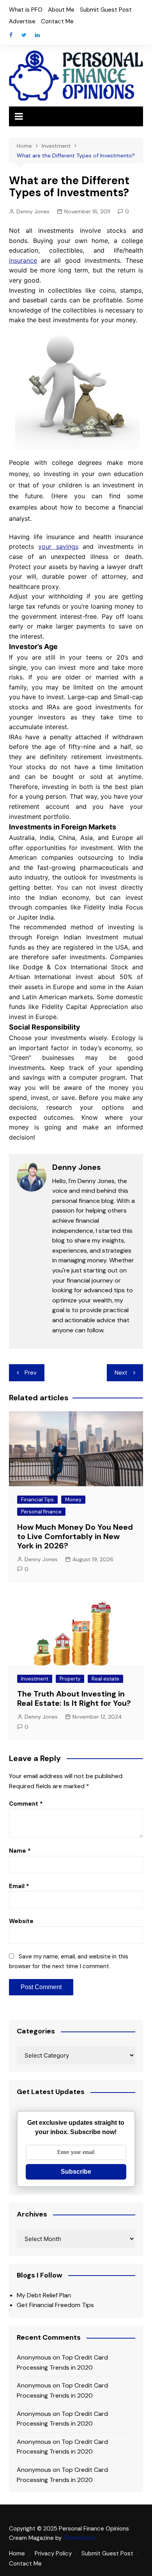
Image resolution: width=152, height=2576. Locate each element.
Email (19, 1886)
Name (20, 1851)
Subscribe (76, 2172)
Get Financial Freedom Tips (55, 2305)
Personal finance (41, 1512)
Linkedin (37, 35)
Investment (35, 1679)
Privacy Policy (53, 2553)
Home (17, 2553)
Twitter (24, 35)
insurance (23, 260)
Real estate (105, 1679)
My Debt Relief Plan (44, 2295)
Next (121, 1373)
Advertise (22, 21)
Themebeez (80, 2538)
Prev (31, 1373)
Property (70, 1679)
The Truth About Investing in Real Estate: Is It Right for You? (74, 1698)
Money (73, 1500)
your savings (58, 546)
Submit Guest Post (106, 10)
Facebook (11, 35)
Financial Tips (37, 1500)
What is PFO (26, 10)
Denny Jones (33, 211)
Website (21, 1921)
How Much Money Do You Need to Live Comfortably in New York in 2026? (75, 1536)
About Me (61, 10)
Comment (26, 1804)
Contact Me (57, 21)
